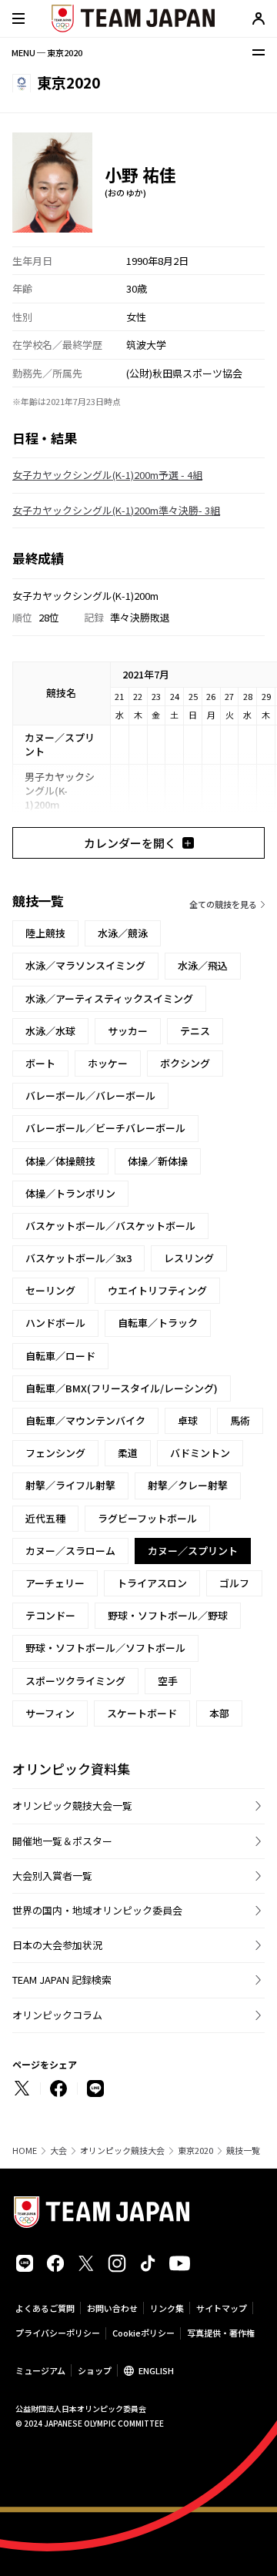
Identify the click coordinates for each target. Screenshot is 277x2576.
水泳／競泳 (123, 933)
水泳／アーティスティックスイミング (109, 998)
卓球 (188, 1420)
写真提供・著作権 (221, 2333)
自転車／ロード (60, 1356)
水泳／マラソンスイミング (85, 965)
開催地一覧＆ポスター (62, 1841)
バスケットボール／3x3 (78, 1258)
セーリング (50, 1290)
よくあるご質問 (45, 2308)
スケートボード (142, 1713)
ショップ (95, 2370)
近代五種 (45, 1518)
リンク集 (167, 2308)
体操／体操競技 (60, 1161)
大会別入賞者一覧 (52, 1876)
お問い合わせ (112, 2308)
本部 (219, 1713)
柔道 (128, 1453)
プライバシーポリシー (58, 2333)
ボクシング (185, 1063)
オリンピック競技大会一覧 (72, 1806)
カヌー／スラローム (70, 1551)
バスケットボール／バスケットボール (110, 1226)
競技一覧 (243, 2151)
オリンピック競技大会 (122, 2151)
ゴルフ (234, 1583)
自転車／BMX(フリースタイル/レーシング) (122, 1388)
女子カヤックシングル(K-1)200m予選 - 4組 (107, 475)
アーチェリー (55, 1583)
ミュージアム (40, 2370)
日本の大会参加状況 (57, 1945)
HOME (25, 2151)
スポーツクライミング (75, 1681)
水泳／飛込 (203, 965)
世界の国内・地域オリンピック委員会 (97, 1910)
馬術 (240, 1420)
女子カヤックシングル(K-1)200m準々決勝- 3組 (116, 510)
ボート (40, 1063)
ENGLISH (156, 2370)
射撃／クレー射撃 (188, 1485)
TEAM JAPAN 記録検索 (62, 1980)
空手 (168, 1681)
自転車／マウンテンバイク (85, 1420)
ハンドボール (55, 1323)
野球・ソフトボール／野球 (168, 1615)
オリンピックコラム (57, 2015)
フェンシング (55, 1453)
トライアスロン (152, 1583)
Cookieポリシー (144, 2333)
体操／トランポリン (70, 1193)
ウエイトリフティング (157, 1290)
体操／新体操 (158, 1161)
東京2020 (195, 2151)
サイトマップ (222, 2308)
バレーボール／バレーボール (90, 1095)
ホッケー (108, 1063)
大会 (58, 2151)
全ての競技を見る (223, 904)
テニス (195, 1031)
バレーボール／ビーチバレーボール (105, 1128)
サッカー (128, 1031)
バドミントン (200, 1453)
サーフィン (50, 1713)
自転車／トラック (158, 1323)
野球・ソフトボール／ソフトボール (105, 1648)
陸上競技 (45, 933)
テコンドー (50, 1615)
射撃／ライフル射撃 (70, 1485)
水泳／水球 (50, 1031)
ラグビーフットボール (147, 1518)
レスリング (189, 1258)
